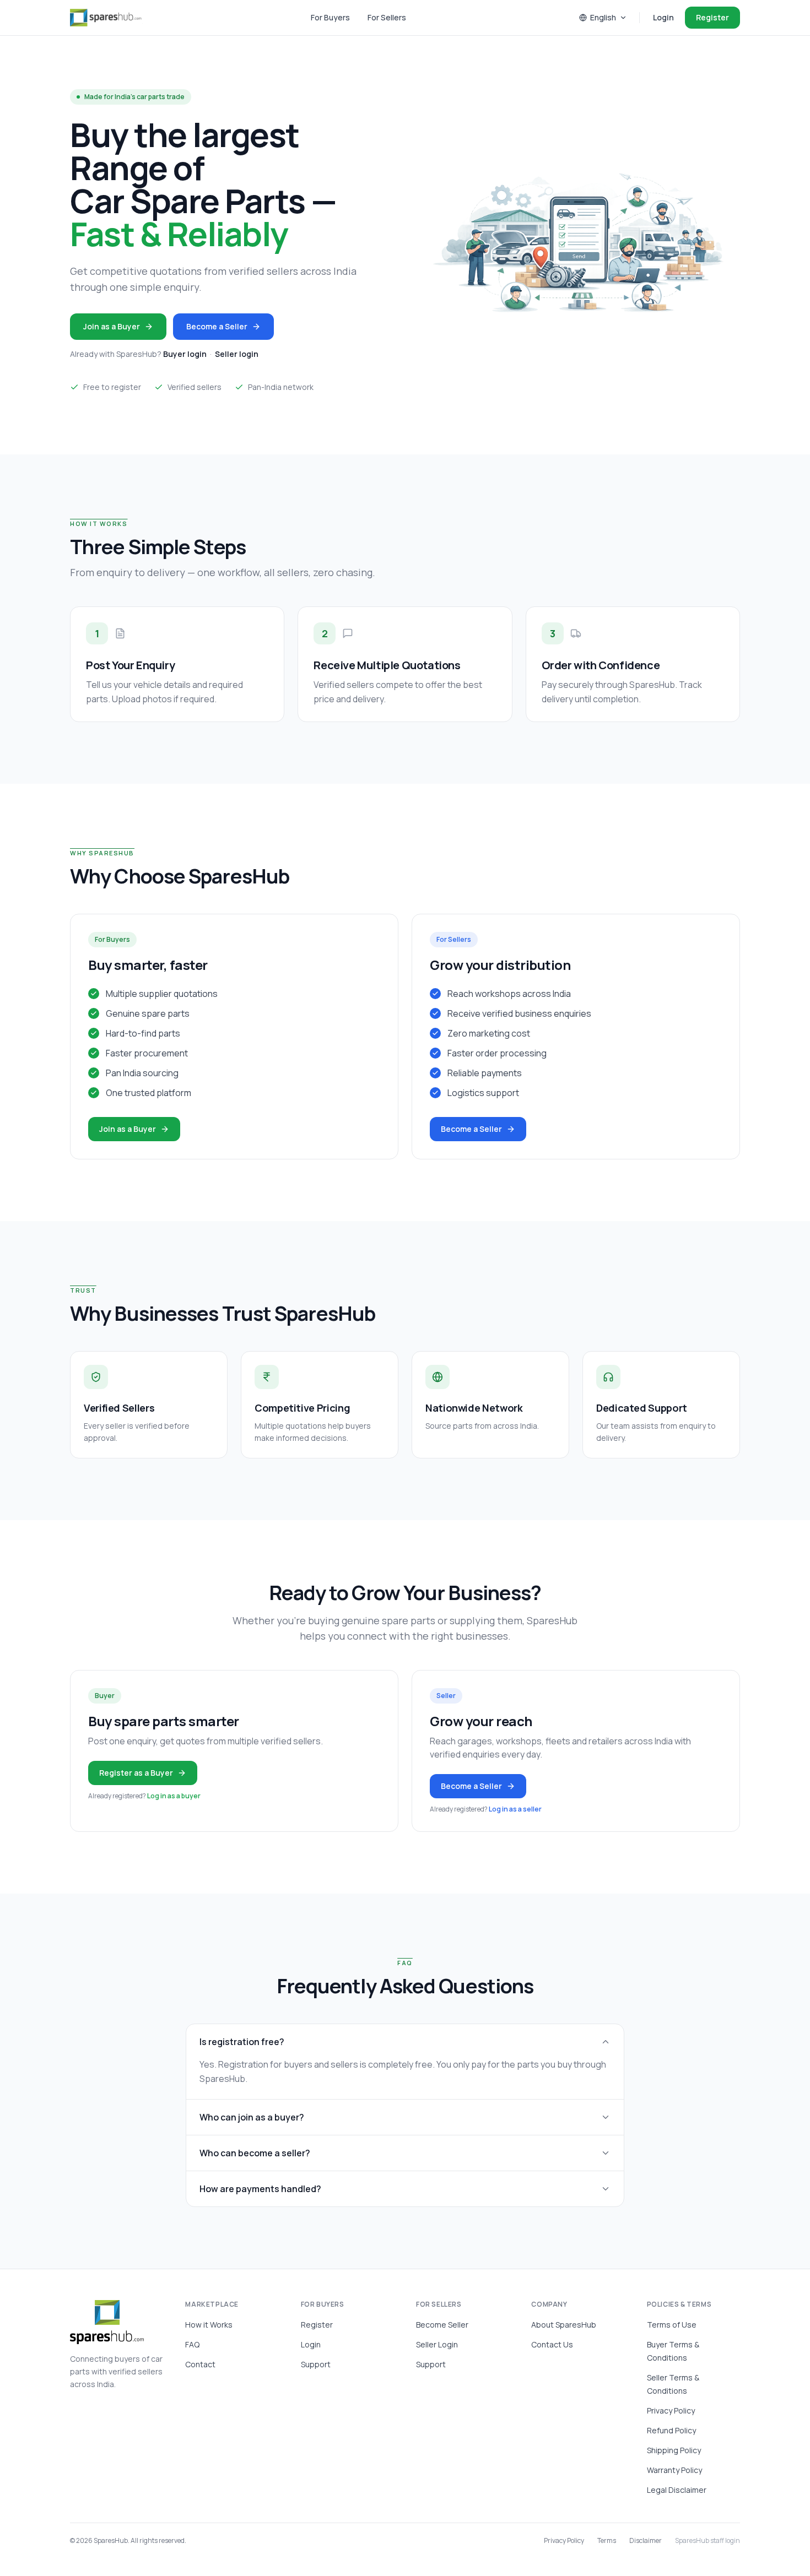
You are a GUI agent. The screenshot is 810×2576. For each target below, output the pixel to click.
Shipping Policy (674, 2450)
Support (316, 2364)
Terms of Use (672, 2325)
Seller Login (437, 2344)
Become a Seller (217, 326)
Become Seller (442, 2325)
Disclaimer (646, 2541)
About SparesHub (564, 2325)
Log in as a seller (515, 1809)
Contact (200, 2364)
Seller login (237, 354)
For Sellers (387, 17)
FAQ (192, 2344)
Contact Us (552, 2344)
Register (712, 17)
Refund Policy (671, 2430)
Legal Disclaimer (677, 2490)
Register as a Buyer (136, 1773)
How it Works (209, 2325)
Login (663, 17)
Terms (607, 2541)
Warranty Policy (674, 2470)
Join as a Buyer (112, 326)
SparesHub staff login (708, 2541)
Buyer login (185, 354)
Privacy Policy (671, 2410)
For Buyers (330, 17)
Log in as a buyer (174, 1796)
